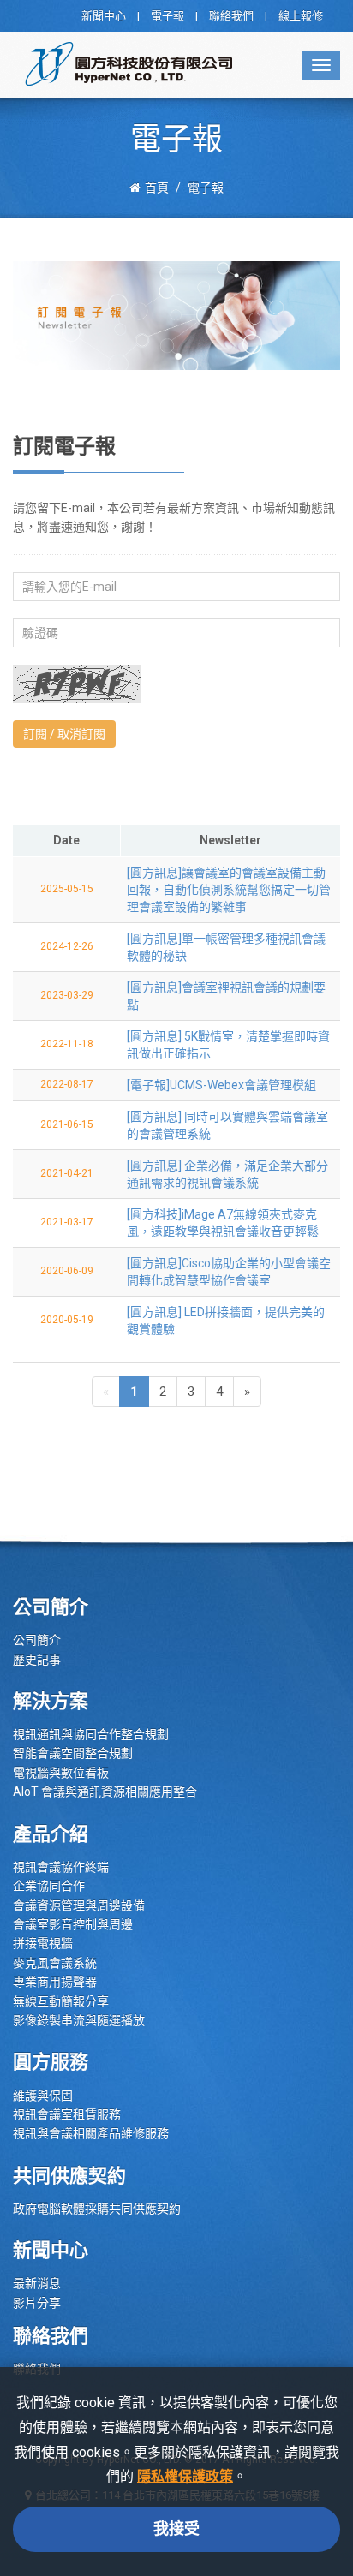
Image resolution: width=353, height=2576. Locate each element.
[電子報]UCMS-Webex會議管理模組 (221, 1085)
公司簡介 (37, 1640)
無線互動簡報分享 (61, 2001)
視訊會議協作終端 (61, 1867)
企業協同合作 (49, 1886)
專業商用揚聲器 (55, 1982)
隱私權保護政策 (185, 2476)
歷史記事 (37, 1660)
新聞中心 (104, 16)
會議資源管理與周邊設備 (79, 1905)
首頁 (157, 188)
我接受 (176, 2528)
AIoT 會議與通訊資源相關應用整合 (105, 1792)
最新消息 (37, 2283)
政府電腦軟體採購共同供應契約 (97, 2209)
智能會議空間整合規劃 (73, 1753)
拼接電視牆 (43, 1943)
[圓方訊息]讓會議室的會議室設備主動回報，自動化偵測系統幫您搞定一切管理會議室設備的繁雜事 (229, 890)
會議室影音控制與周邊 (73, 1924)
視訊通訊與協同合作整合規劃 (91, 1734)
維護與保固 (43, 2096)
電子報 (168, 16)
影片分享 (37, 2303)
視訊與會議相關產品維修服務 (91, 2133)
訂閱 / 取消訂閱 (64, 734)
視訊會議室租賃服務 (67, 2114)
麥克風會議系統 (55, 1963)
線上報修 (301, 16)
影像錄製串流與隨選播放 (79, 2020)
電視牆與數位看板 (61, 1773)
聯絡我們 (231, 16)
